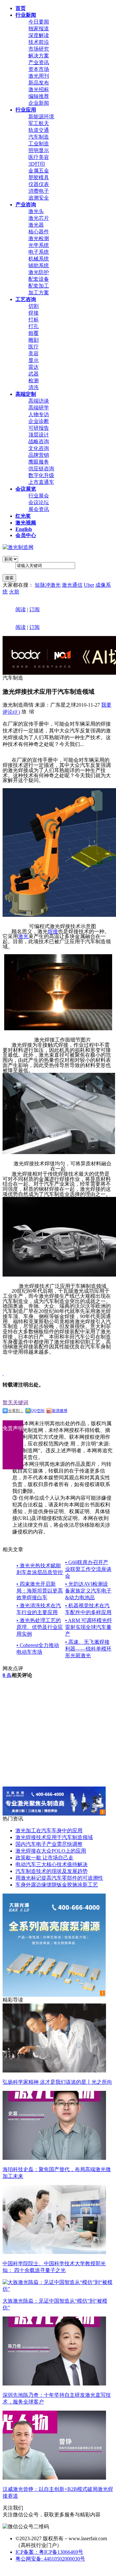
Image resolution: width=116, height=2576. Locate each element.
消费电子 (39, 191)
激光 (23, 936)
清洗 (34, 387)
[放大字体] (24, 711)
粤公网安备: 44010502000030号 (50, 2559)
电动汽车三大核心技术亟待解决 (52, 1864)
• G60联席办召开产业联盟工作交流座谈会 (88, 1569)
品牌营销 (39, 455)
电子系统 (39, 252)
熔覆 (34, 333)
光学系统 (39, 245)
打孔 (34, 326)
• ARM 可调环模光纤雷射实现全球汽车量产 (89, 1627)
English (24, 529)
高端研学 (39, 408)
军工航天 (39, 123)
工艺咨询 (26, 299)
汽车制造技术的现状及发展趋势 (52, 1871)
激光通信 (72, 585)
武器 (34, 374)
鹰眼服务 (39, 462)
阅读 (21, 609)
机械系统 (39, 259)
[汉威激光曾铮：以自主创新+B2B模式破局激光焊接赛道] (54, 2478)
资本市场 (39, 69)
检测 (34, 381)
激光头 (36, 211)
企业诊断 (39, 421)
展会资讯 (39, 509)
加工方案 (39, 293)
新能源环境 (41, 117)
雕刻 (34, 340)
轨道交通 (39, 130)
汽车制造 (39, 137)
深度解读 (39, 35)
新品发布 (39, 83)
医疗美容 (39, 157)
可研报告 (39, 428)
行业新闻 (26, 15)
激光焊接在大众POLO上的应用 (51, 1851)
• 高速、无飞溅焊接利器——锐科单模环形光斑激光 (88, 1649)
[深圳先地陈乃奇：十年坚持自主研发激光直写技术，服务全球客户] (54, 2384)
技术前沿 (39, 42)
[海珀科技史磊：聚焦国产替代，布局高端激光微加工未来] (54, 2158)
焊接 (34, 313)
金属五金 (39, 171)
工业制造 (39, 144)
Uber (89, 585)
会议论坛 (39, 502)
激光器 (36, 225)
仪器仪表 (39, 184)
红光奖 (23, 516)
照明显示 (39, 150)
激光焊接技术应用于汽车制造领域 (54, 1837)
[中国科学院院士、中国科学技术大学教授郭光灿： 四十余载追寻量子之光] (54, 2252)
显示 (34, 360)
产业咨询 (26, 205)
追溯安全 (39, 198)
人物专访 (39, 414)
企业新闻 (39, 103)
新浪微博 (60, 1411)
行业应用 (26, 110)
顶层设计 (39, 435)
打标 (34, 320)
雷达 (34, 367)
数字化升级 (41, 475)
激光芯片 (39, 218)
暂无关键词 (15, 1402)
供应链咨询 (41, 469)
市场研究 (39, 49)
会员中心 (26, 535)
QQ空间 (38, 1411)
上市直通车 (41, 482)
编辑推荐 (39, 96)
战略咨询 (39, 441)
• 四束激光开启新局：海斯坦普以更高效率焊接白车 (40, 1591)
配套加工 (39, 286)
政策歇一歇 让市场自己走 (44, 1858)
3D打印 (37, 164)
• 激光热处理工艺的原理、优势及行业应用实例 (40, 1627)
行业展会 (39, 496)
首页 (21, 8)
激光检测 (39, 238)
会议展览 (26, 489)
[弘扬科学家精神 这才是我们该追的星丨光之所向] (54, 2071)
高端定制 (26, 394)
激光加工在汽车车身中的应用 (49, 1831)
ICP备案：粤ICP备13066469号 (49, 2552)
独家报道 (39, 29)
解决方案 (39, 56)
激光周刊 (39, 76)
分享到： (16, 1411)
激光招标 (39, 89)
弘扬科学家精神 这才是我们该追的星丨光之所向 (57, 2082)
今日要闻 (39, 22)
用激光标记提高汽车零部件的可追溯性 (59, 1878)
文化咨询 (39, 448)
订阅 (34, 609)
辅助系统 (39, 265)
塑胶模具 (39, 177)
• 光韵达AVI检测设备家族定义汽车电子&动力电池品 (88, 1591)
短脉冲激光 (48, 585)
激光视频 (26, 523)
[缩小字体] (32, 711)
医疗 (34, 347)
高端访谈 (39, 401)
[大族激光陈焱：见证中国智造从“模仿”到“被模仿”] (58, 2289)
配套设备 (39, 279)
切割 (34, 306)
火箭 (14, 592)
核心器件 (39, 232)
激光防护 (39, 272)
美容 (34, 353)
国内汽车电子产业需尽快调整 (49, 1844)
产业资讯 (39, 62)
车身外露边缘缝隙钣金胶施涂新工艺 (57, 1885)
